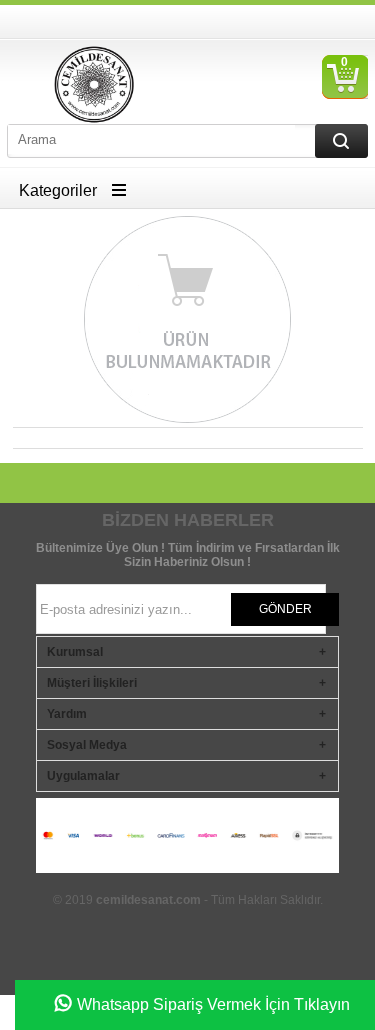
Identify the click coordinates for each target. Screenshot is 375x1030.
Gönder (285, 609)
